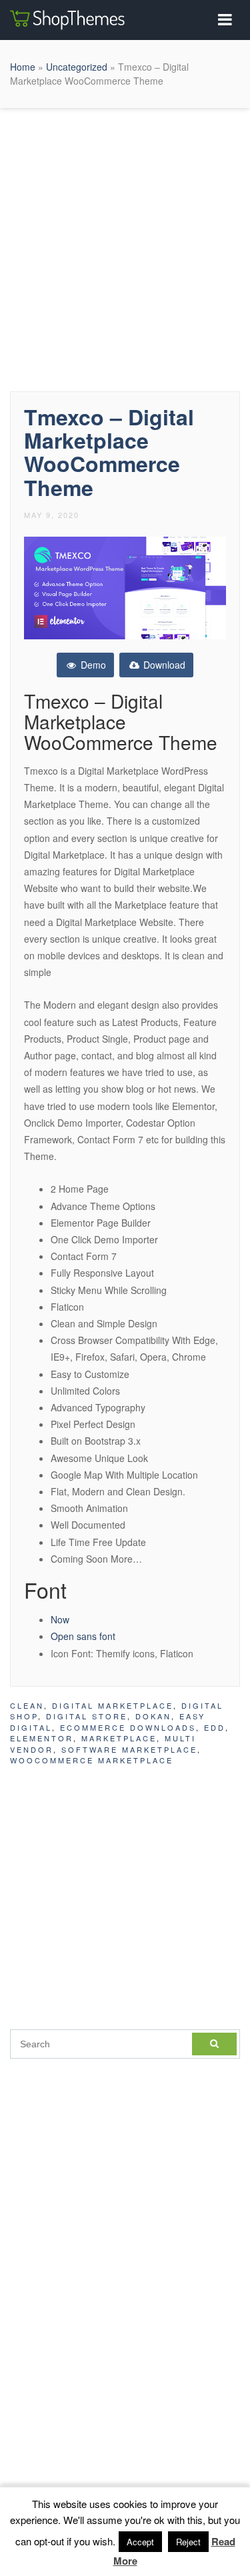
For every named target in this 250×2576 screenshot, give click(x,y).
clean (27, 1705)
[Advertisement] (125, 246)
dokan (153, 1716)
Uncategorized (77, 67)
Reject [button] (188, 2542)
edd (215, 1727)
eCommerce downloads (128, 1727)
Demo (92, 665)
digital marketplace (113, 1705)
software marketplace (129, 1749)
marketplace (119, 1738)
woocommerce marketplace (92, 1760)
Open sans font (83, 1636)
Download (163, 665)
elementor (42, 1738)
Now (60, 1619)
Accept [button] (140, 2542)
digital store (87, 1716)
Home (23, 67)
